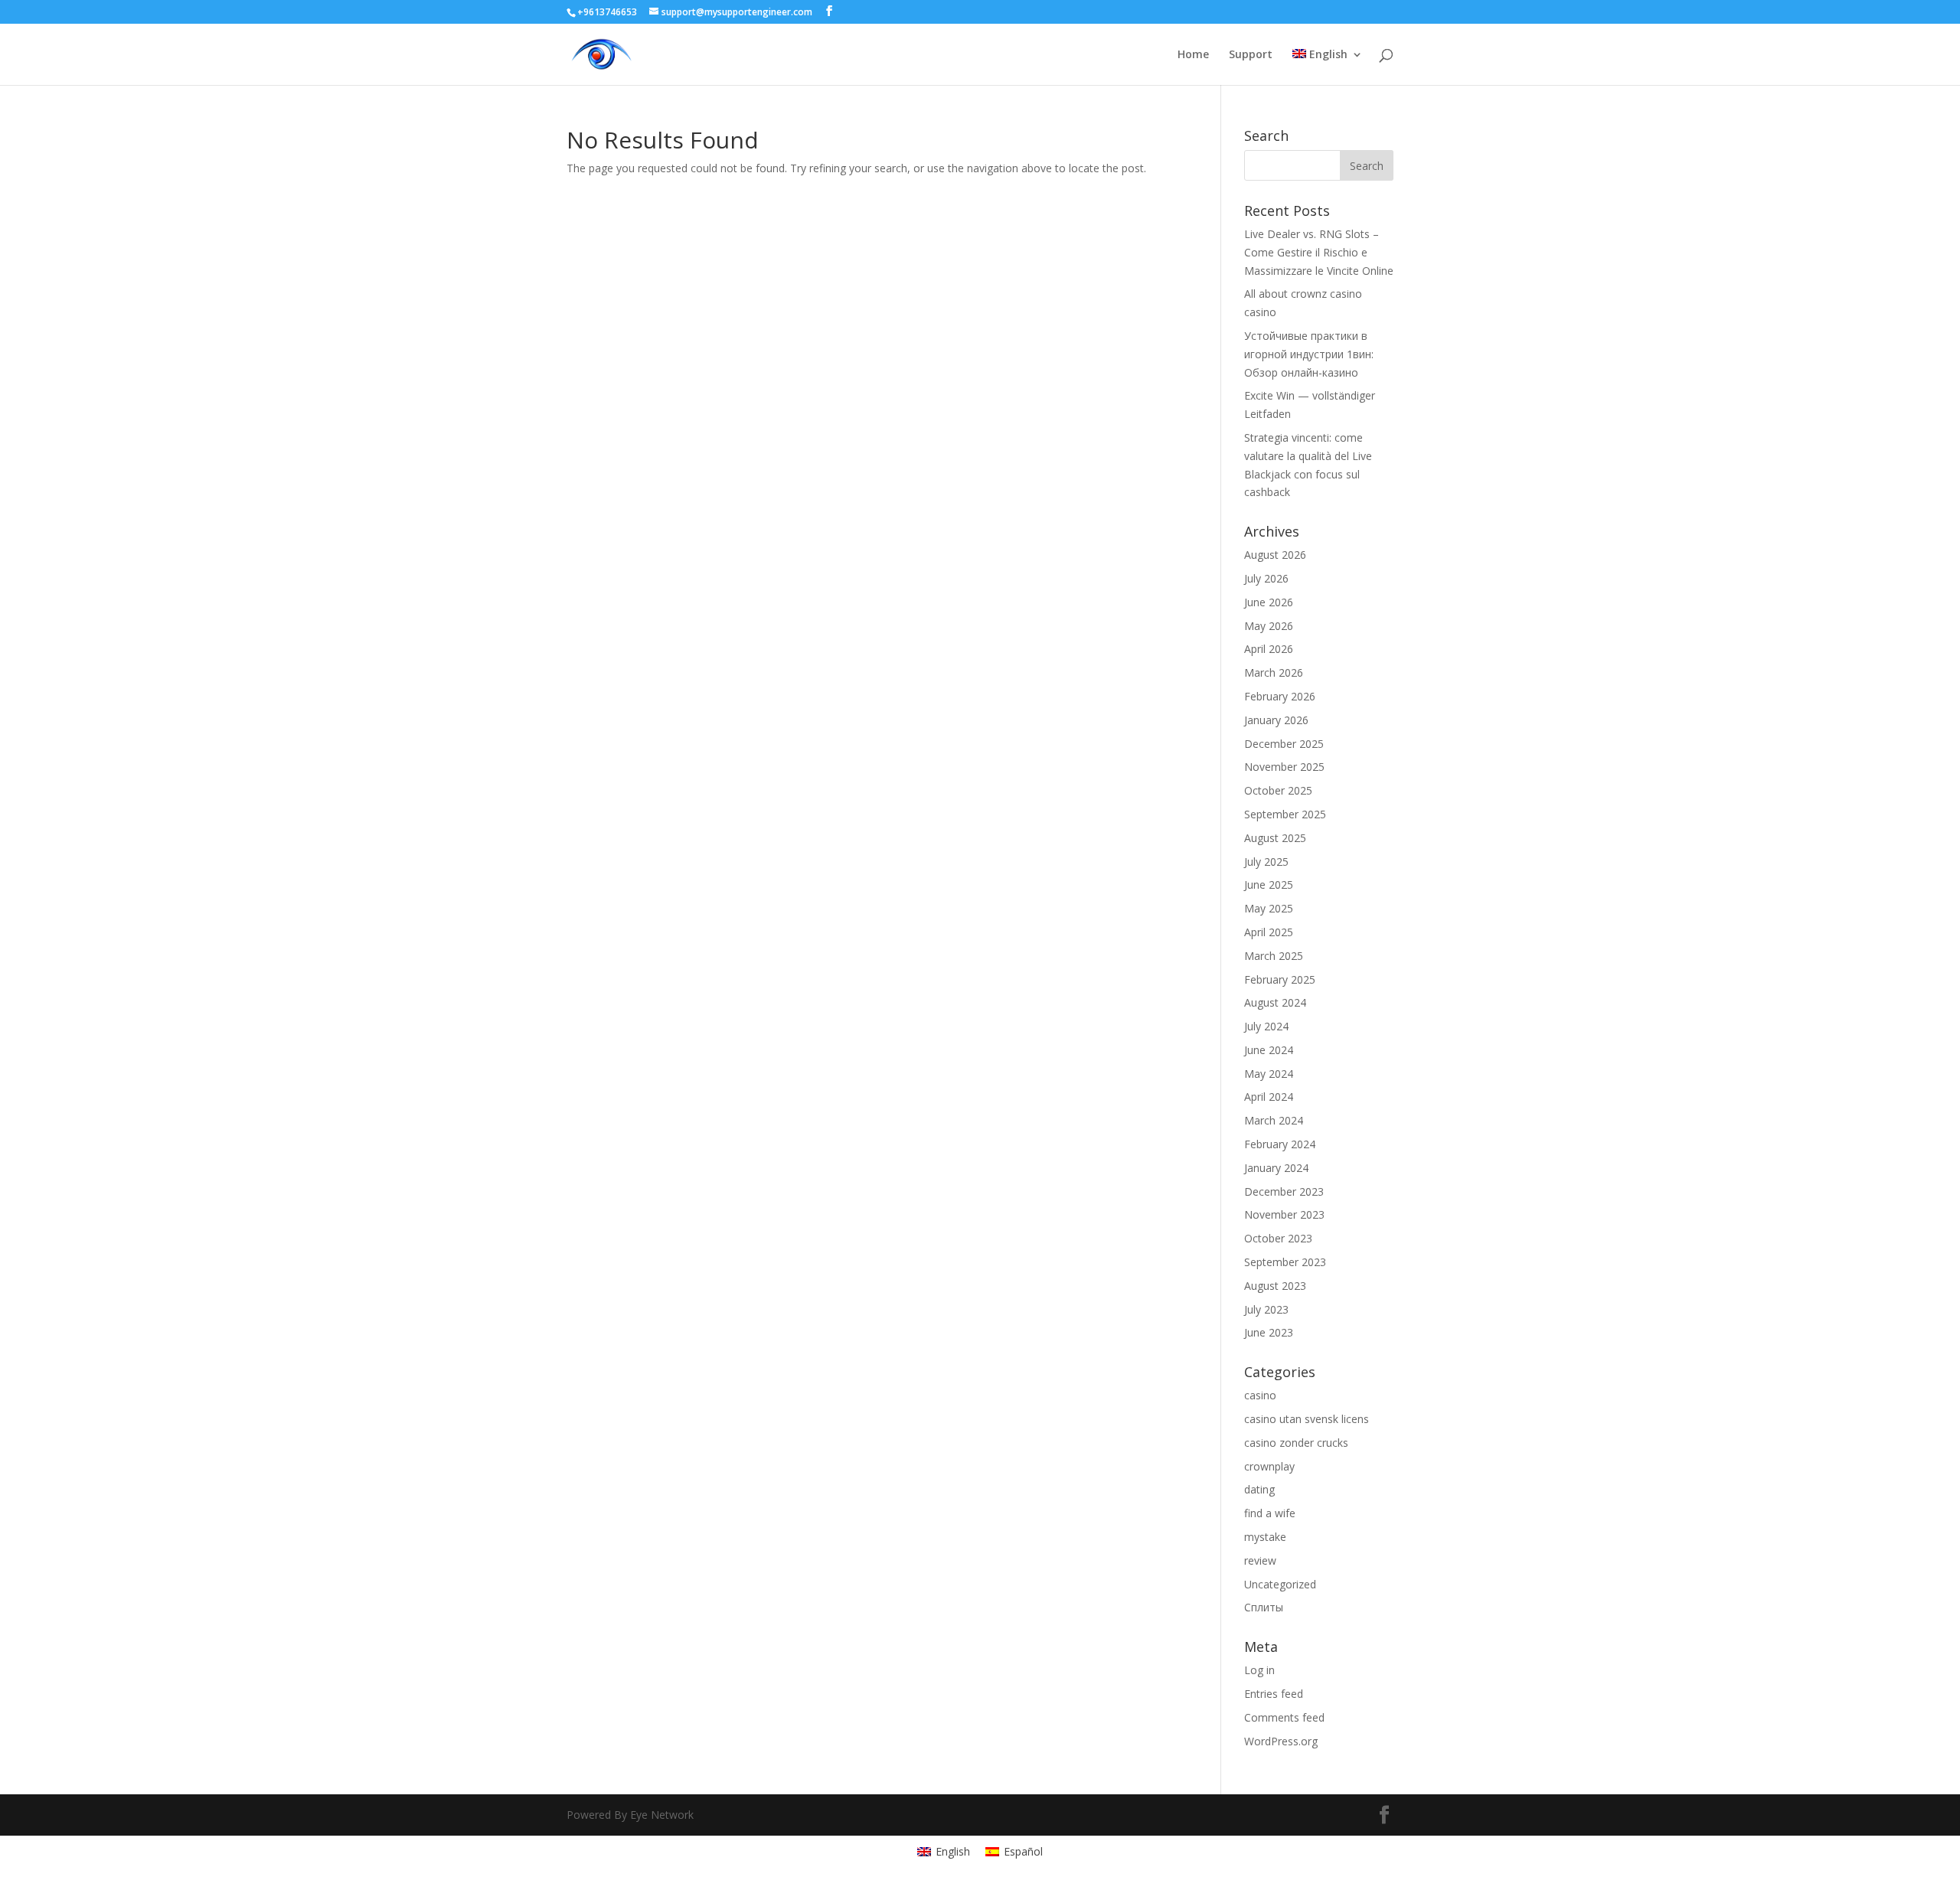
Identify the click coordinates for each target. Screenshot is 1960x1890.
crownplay (1269, 1466)
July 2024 (1266, 1026)
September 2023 (1285, 1262)
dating (1259, 1489)
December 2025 (1284, 744)
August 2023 (1275, 1286)
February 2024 (1280, 1144)
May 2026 (1269, 626)
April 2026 (1269, 649)
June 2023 (1269, 1332)
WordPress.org (1281, 1741)
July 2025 (1266, 862)
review (1260, 1560)
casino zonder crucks (1296, 1443)
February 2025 (1280, 979)
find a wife (1270, 1513)
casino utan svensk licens (1307, 1419)
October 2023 (1278, 1238)
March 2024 (1274, 1120)
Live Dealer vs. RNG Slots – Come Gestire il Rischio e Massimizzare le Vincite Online (1319, 252)
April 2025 (1269, 932)
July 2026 (1266, 578)
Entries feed (1274, 1694)
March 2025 (1274, 956)
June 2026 (1269, 602)
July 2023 (1266, 1309)
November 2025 (1284, 767)
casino (1260, 1395)
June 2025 (1269, 885)
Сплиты (1264, 1607)
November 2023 (1284, 1214)
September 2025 (1285, 814)
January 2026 (1276, 720)
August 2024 (1275, 1002)
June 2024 (1269, 1050)
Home (1193, 55)
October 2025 (1278, 790)
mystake (1265, 1537)
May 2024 (1269, 1074)
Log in (1259, 1670)
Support (1251, 55)
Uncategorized (1280, 1584)
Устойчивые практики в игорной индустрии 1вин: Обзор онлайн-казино (1309, 354)
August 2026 (1275, 555)
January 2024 (1276, 1168)
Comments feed (1284, 1717)
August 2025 (1275, 838)
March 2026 (1274, 672)
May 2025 (1269, 908)
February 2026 (1280, 696)
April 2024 (1269, 1097)
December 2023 (1284, 1191)
